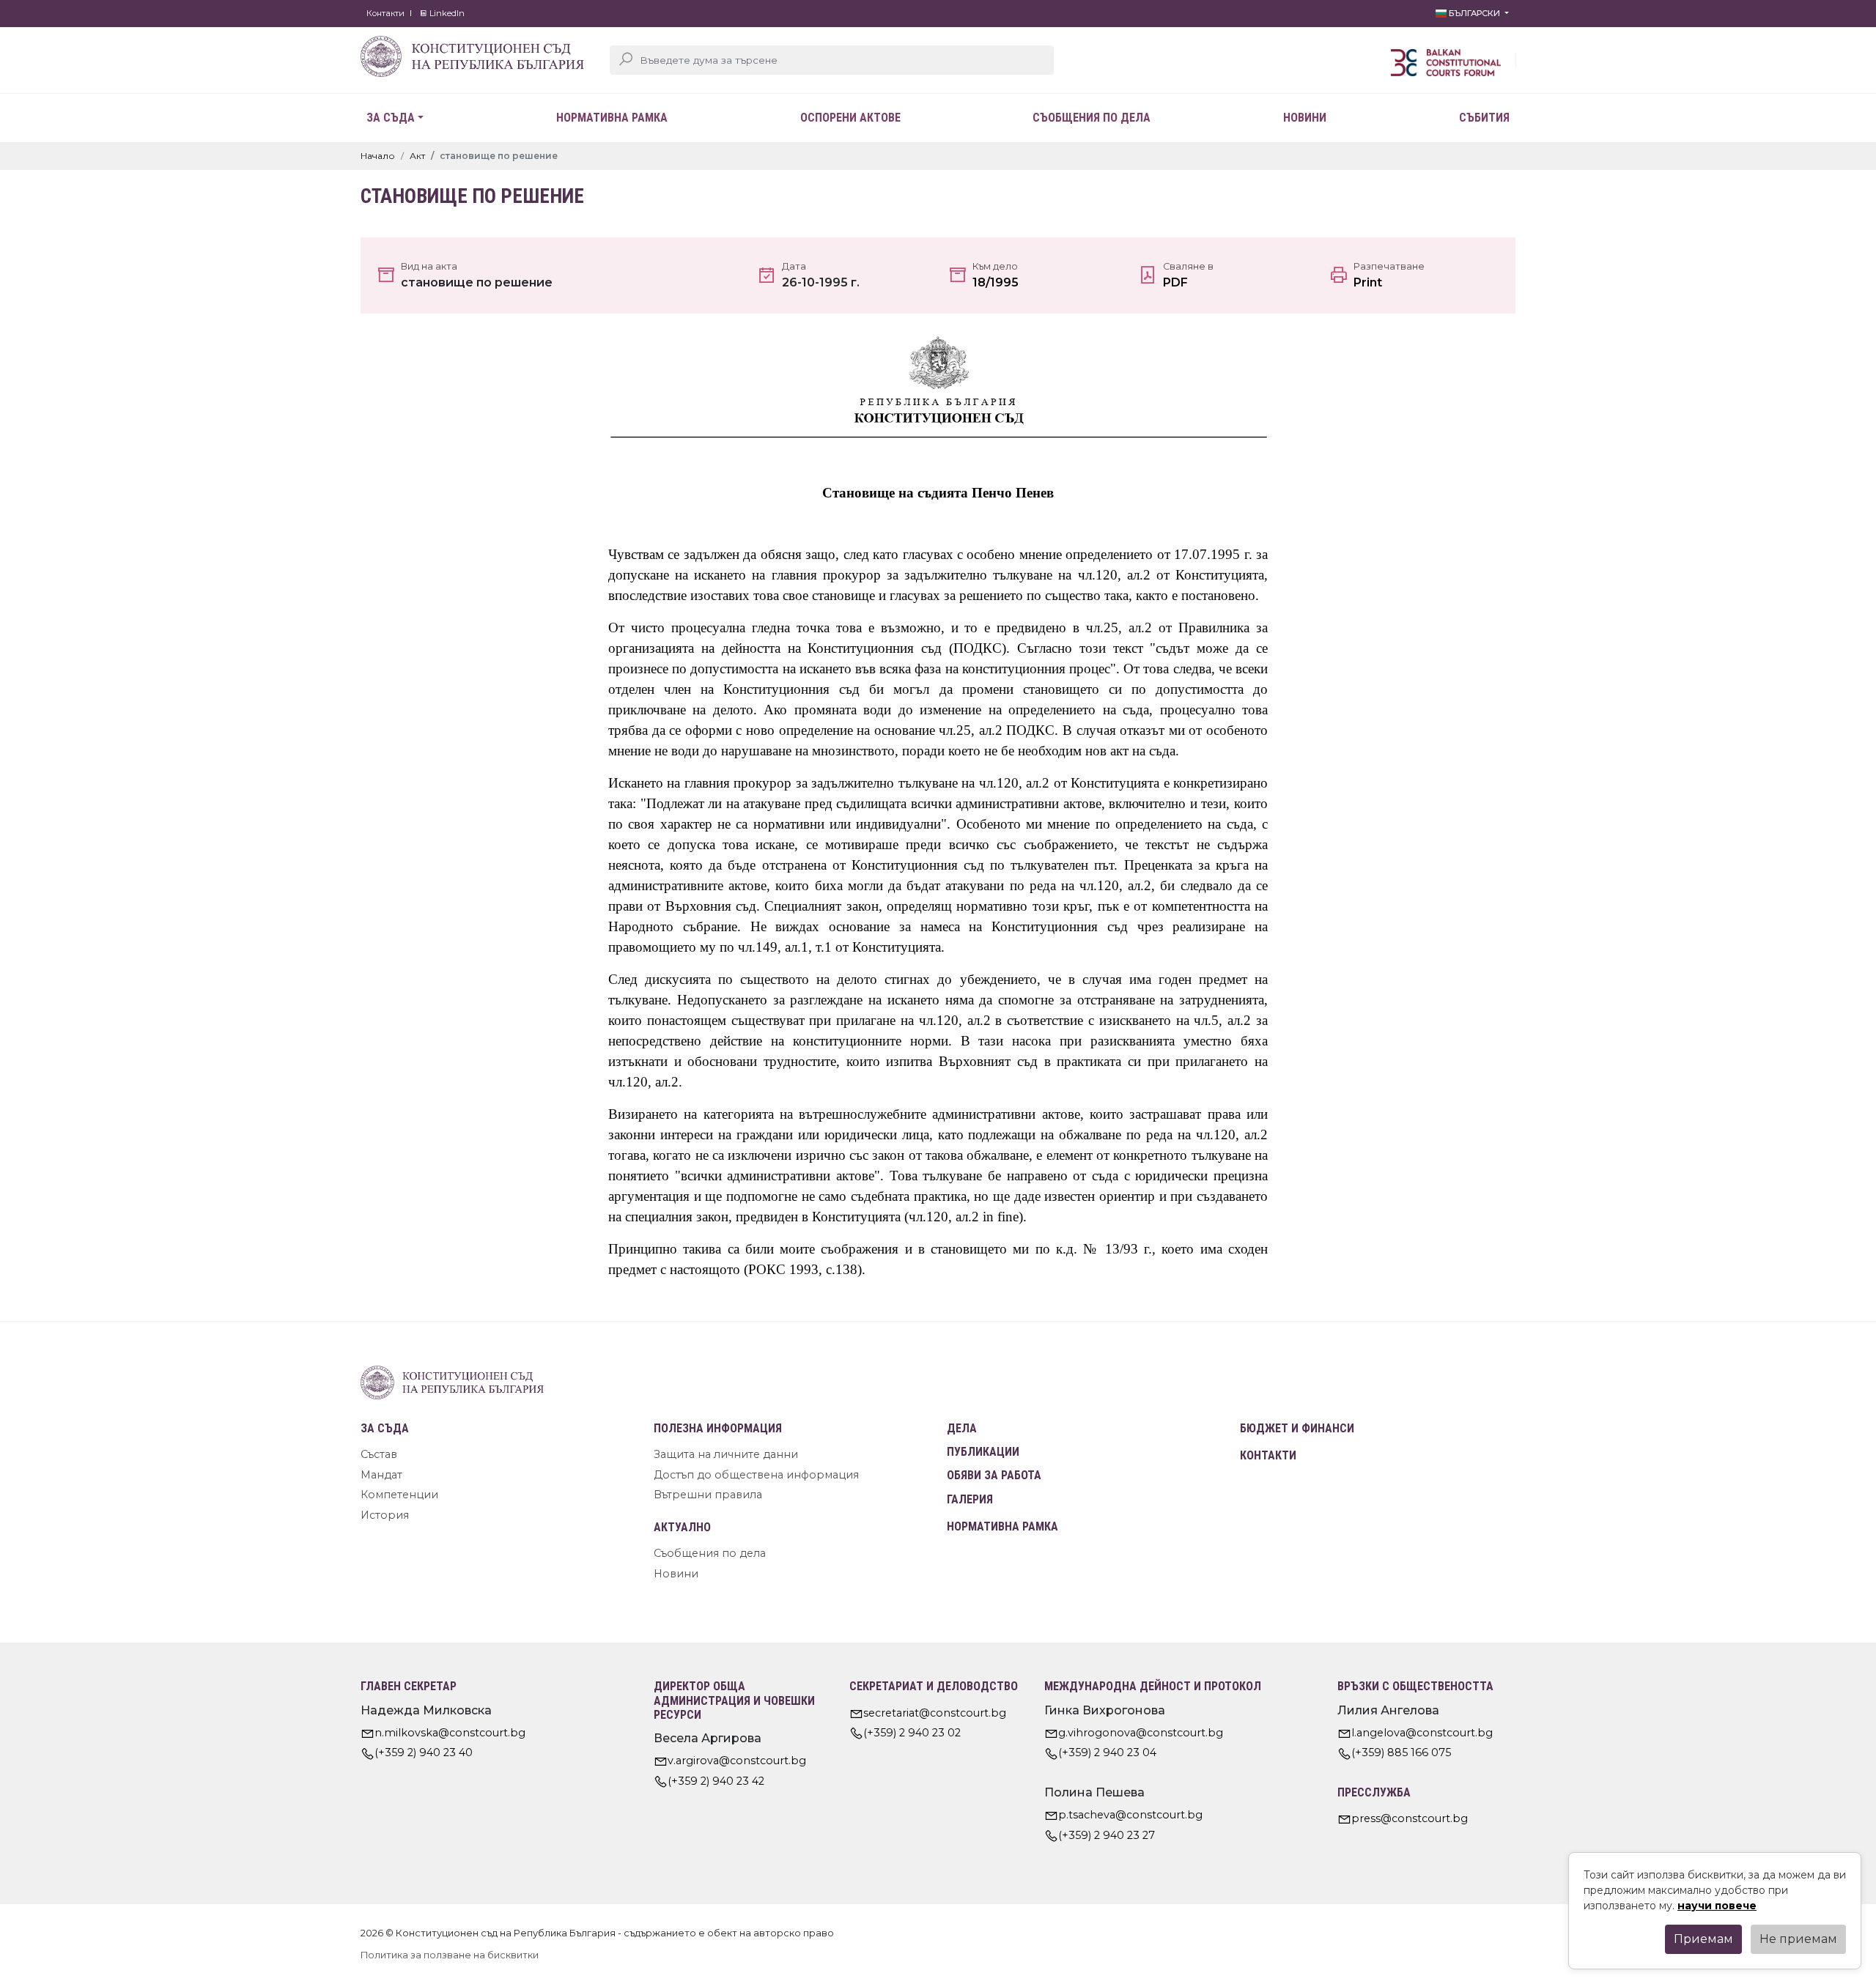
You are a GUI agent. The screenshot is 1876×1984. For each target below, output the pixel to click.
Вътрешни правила (708, 1495)
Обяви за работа (994, 1475)
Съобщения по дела (1092, 118)
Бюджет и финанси (1297, 1428)
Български (1474, 13)
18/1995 (996, 282)
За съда (391, 118)
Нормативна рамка (612, 118)
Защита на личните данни (726, 1454)
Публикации (983, 1452)
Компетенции (399, 1495)
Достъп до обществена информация (756, 1475)
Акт (417, 156)
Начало (378, 156)
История (385, 1515)
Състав (379, 1454)
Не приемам (1798, 1939)
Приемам (1703, 1939)
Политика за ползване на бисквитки (450, 1955)
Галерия (970, 1499)
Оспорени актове (850, 118)
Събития (1484, 118)
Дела (962, 1428)
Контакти (385, 13)
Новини (1305, 118)
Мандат (381, 1475)
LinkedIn (446, 13)
